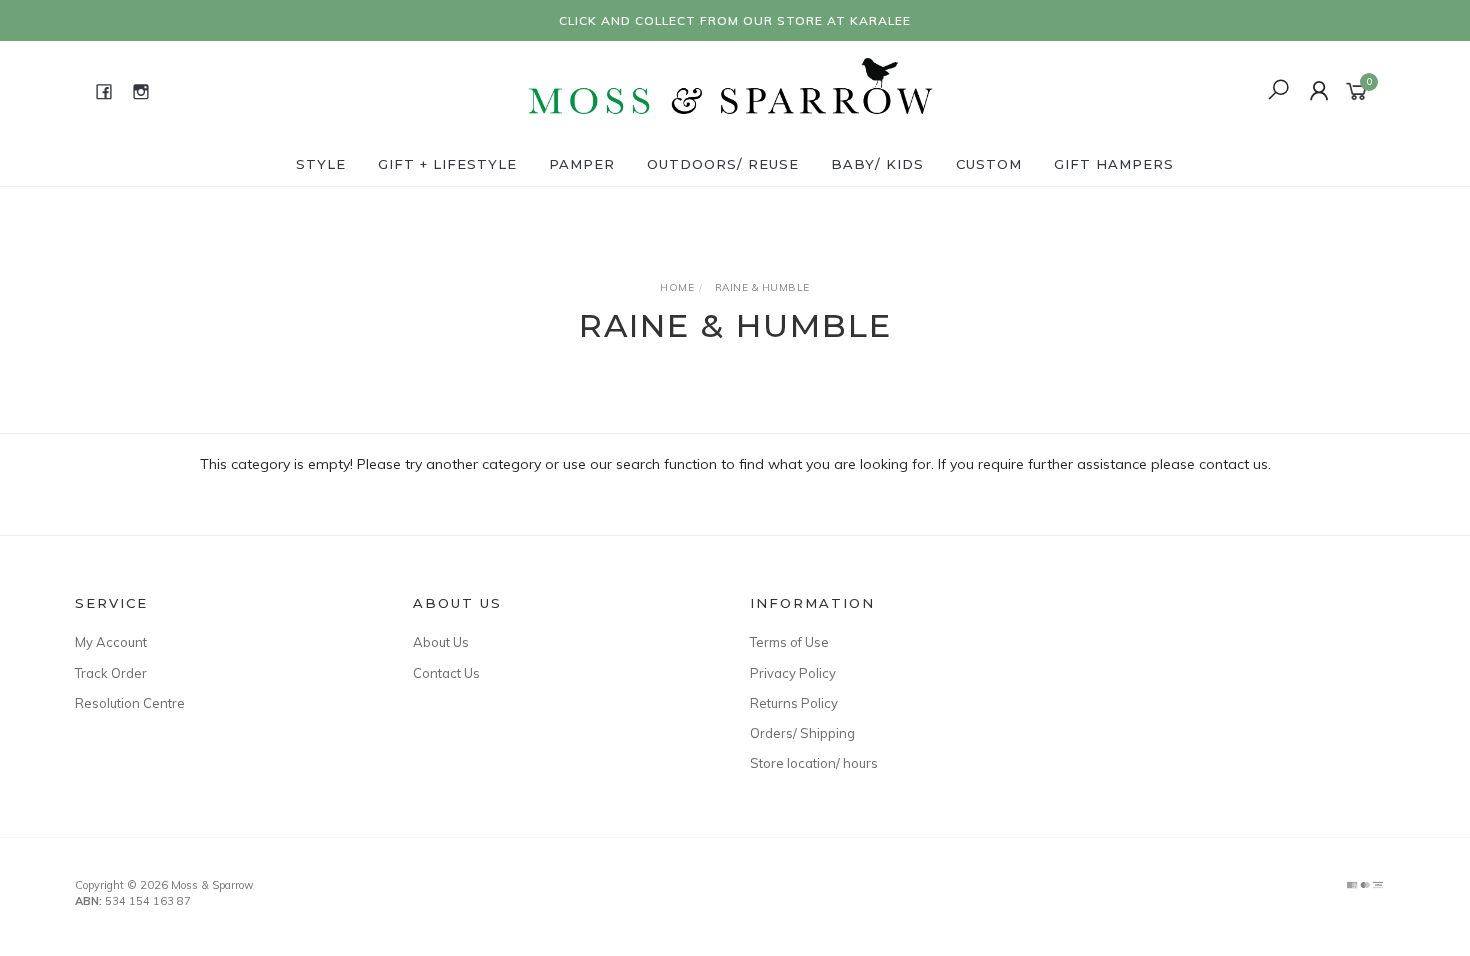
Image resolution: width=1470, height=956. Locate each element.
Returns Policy (794, 703)
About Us (441, 642)
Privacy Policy (793, 673)
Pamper (582, 164)
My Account (111, 642)
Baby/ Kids (877, 164)
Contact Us (446, 673)
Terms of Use (789, 642)
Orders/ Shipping (802, 733)
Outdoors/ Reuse (723, 164)
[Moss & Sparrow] (733, 90)
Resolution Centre (130, 703)
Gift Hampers (1114, 164)
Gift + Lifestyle (447, 164)
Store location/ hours (814, 763)
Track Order (111, 673)
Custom (989, 164)
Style (321, 164)
